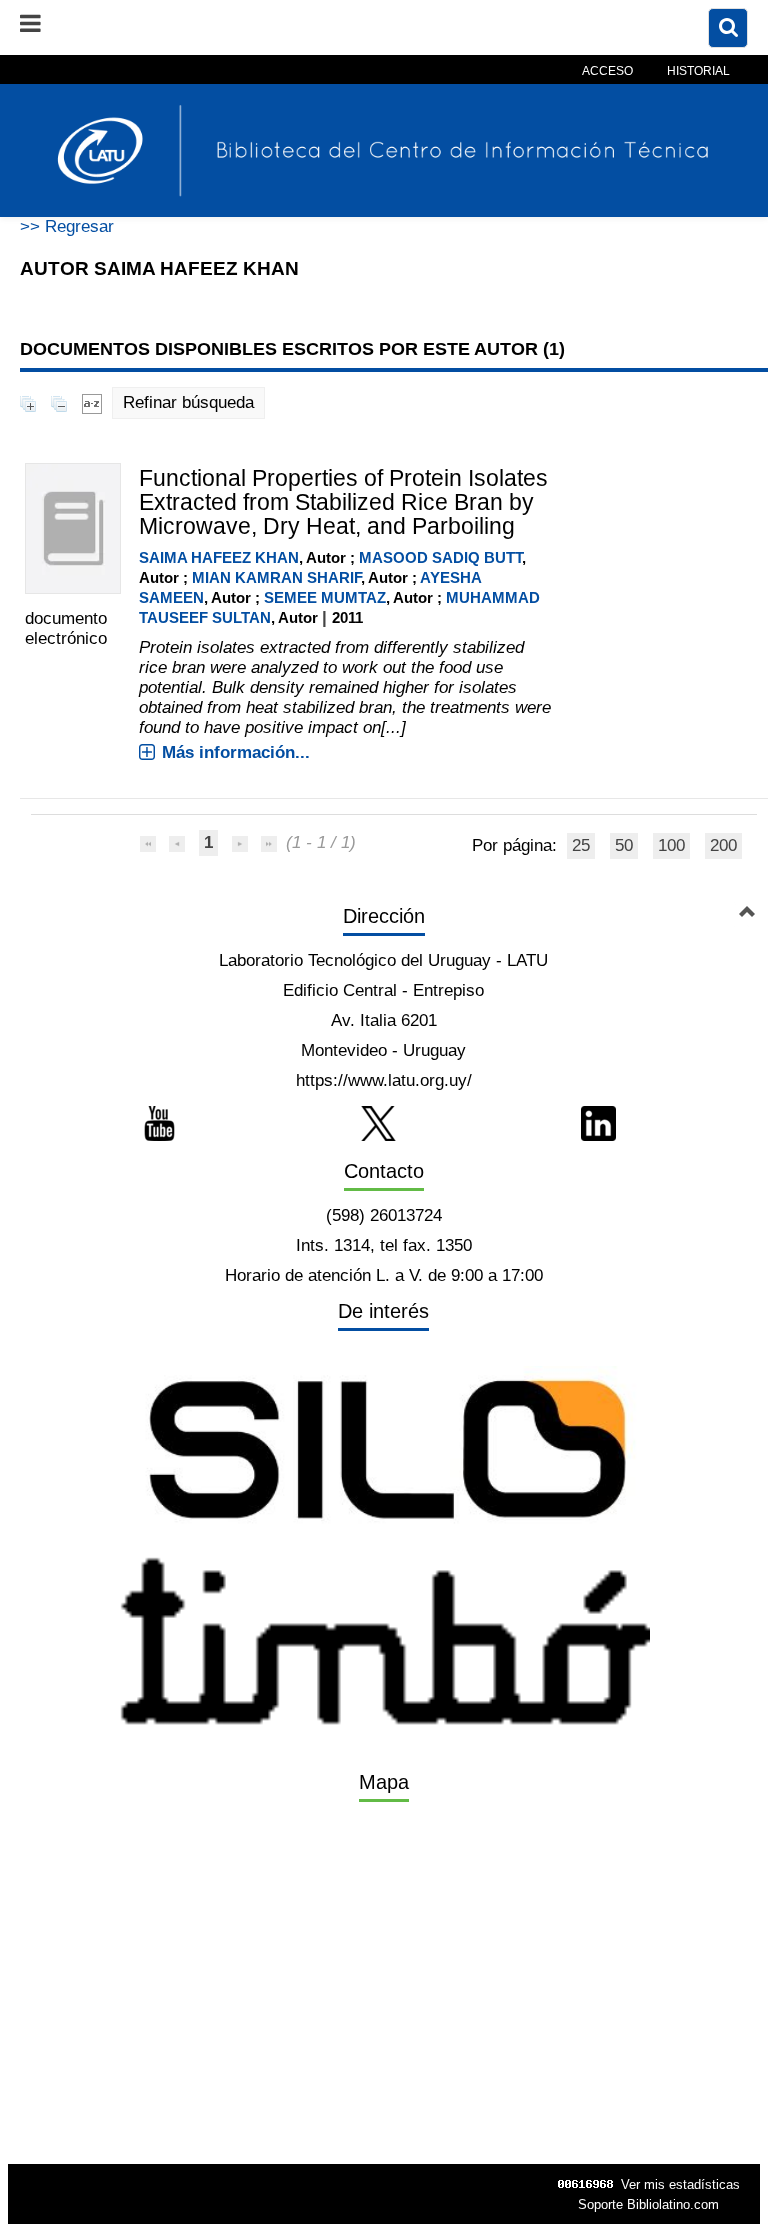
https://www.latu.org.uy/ (384, 1080)
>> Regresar (67, 226)
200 (723, 845)
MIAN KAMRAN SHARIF (276, 577)
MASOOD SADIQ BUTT (440, 557)
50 (624, 845)
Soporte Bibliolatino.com (648, 2204)
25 (581, 845)
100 (671, 845)
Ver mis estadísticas (680, 2184)
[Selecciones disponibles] (92, 402)
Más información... (236, 752)
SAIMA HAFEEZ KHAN (219, 557)
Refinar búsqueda (188, 402)
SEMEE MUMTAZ (325, 597)
